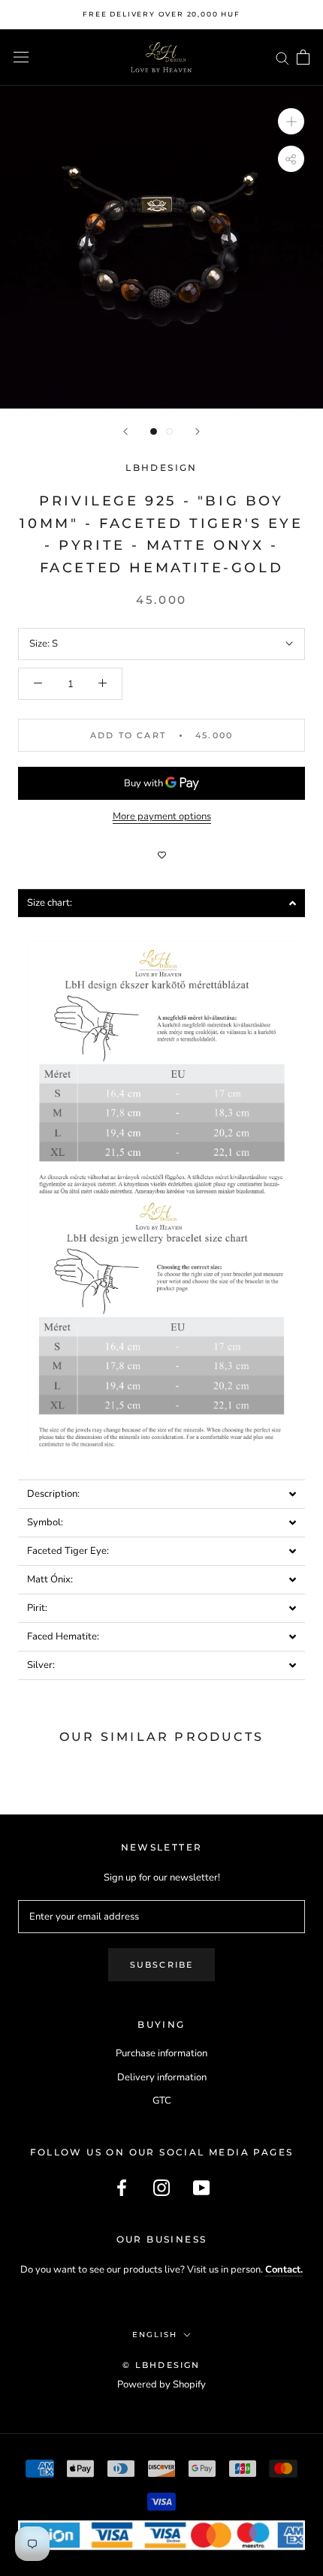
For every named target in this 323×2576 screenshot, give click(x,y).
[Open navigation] (21, 57)
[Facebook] (122, 2188)
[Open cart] (303, 57)
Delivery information (162, 2077)
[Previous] (125, 431)
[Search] (282, 57)
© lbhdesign (161, 2365)
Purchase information (161, 2053)
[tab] (161, 903)
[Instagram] (161, 2188)
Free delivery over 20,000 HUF (161, 14)
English (155, 2335)
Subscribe (162, 1965)
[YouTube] (201, 2188)
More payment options (162, 816)
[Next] (198, 431)
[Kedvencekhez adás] (161, 855)
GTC (162, 2101)
